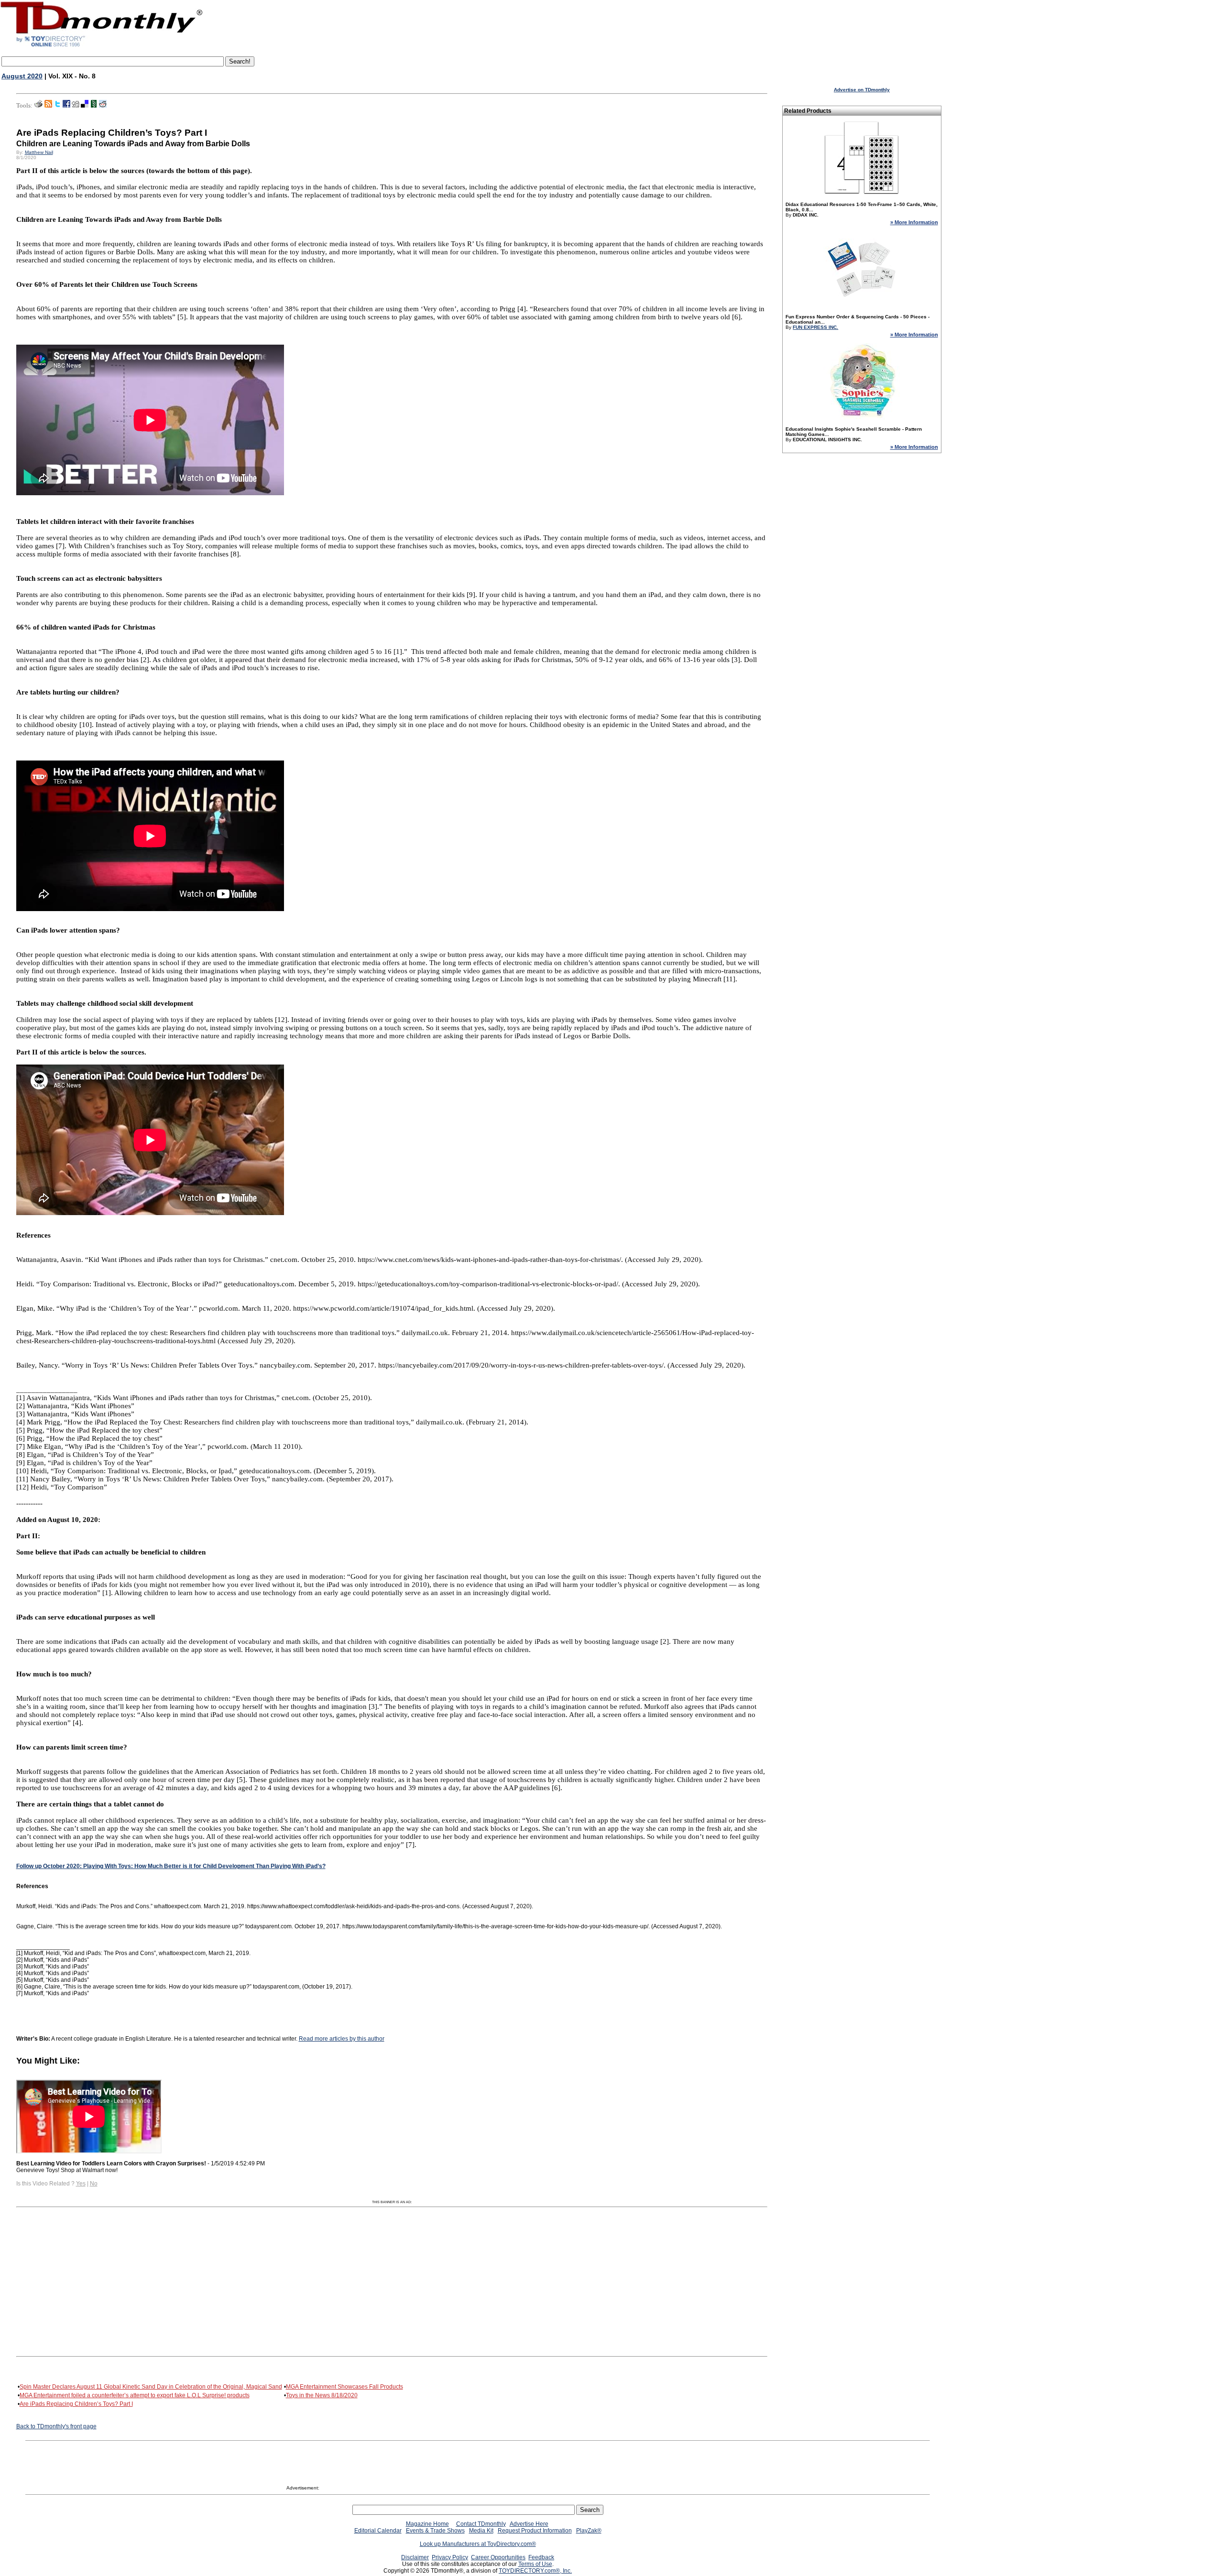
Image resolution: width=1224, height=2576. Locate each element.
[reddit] (103, 106)
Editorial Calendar (378, 2531)
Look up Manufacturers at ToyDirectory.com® (478, 2544)
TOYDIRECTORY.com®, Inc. (535, 2571)
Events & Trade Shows (435, 2531)
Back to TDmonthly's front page (56, 2426)
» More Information (914, 222)
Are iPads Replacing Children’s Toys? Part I (76, 2404)
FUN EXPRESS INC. (815, 327)
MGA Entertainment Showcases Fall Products (344, 2387)
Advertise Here (529, 2524)
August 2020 (22, 76)
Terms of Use (535, 2564)
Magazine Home (427, 2524)
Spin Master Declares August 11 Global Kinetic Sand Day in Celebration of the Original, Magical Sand (151, 2387)
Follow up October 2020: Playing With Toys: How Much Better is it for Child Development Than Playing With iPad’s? (171, 1866)
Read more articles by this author (342, 2039)
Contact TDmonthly (481, 2524)
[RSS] (48, 106)
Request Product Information (535, 2531)
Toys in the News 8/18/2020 (322, 2395)
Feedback (541, 2557)
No (94, 2184)
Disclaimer (415, 2557)
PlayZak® (589, 2531)
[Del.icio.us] (85, 106)
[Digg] (76, 106)
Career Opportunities (498, 2557)
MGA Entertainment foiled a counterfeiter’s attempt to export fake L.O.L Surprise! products (135, 2395)
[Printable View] (38, 106)
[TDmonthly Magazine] (102, 46)
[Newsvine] (94, 106)
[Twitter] (57, 106)
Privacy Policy (450, 2557)
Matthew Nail (39, 152)
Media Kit (481, 2531)
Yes (81, 2184)
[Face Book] (66, 106)
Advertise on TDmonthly (862, 90)
